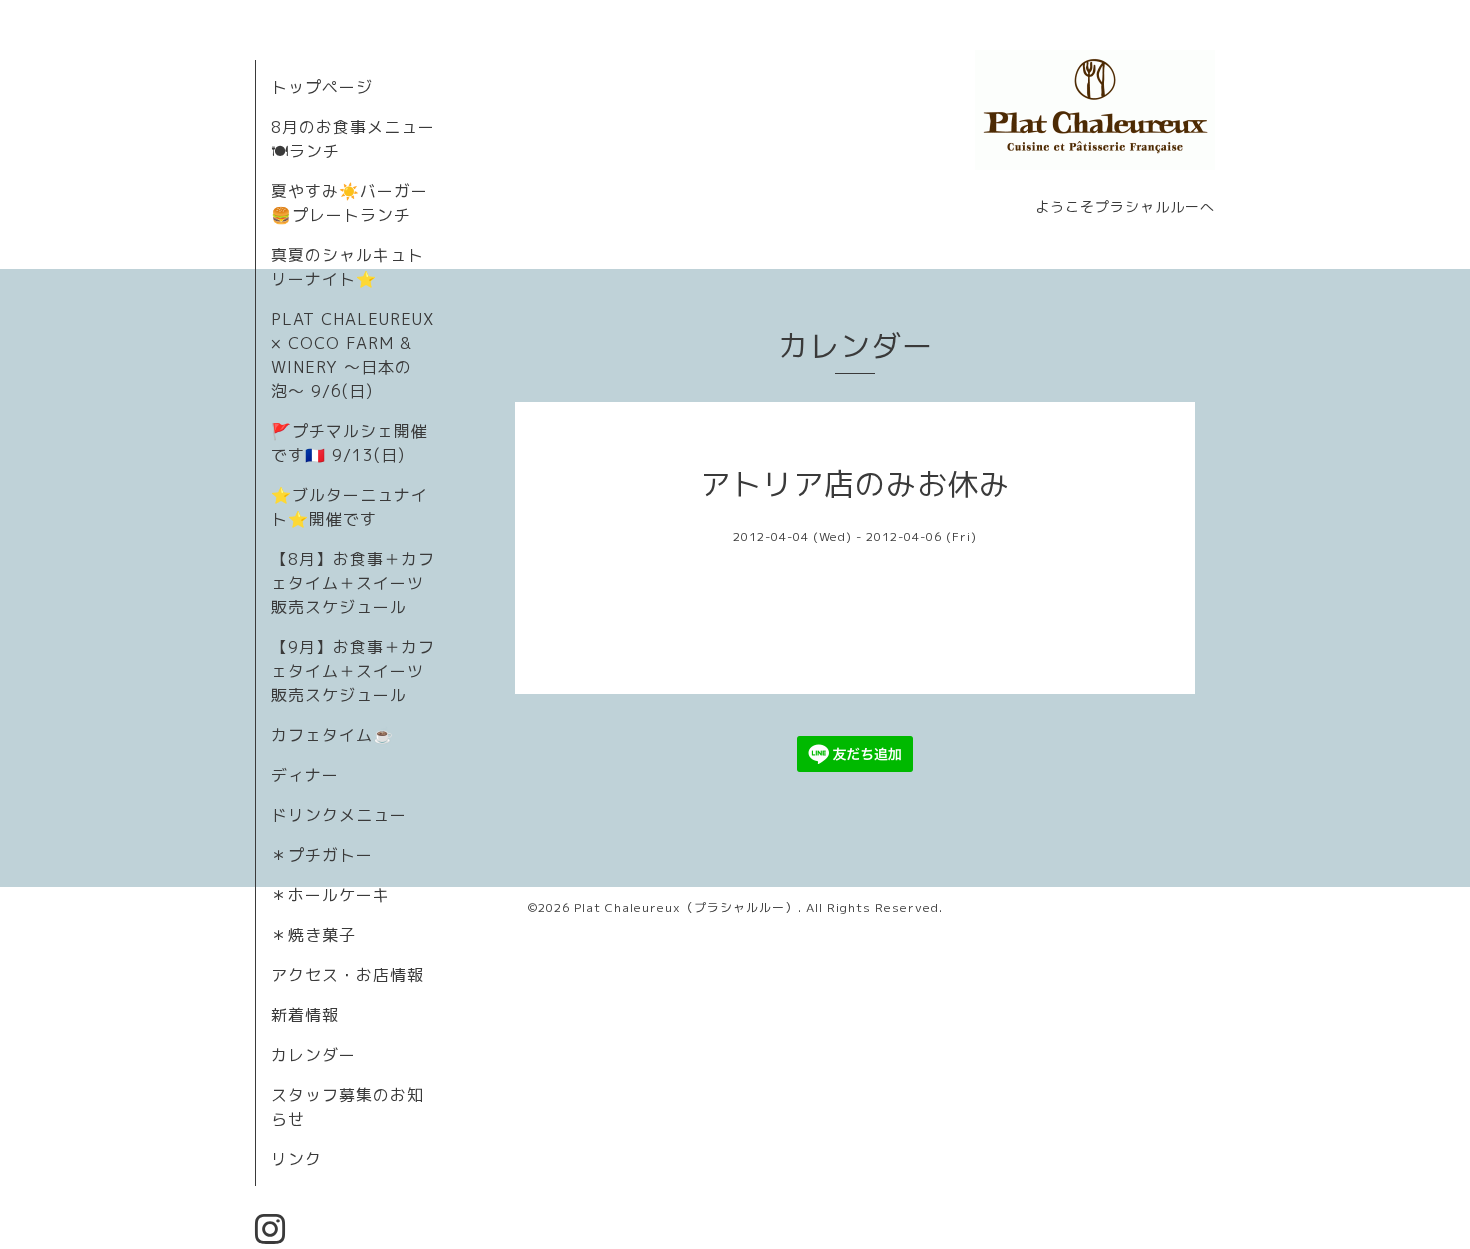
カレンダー (313, 1055)
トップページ (322, 87)
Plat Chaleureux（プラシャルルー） (686, 907)
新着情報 (305, 1015)
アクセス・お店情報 (347, 975)
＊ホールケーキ (330, 895)
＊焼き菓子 (313, 935)
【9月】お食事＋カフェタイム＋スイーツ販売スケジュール (353, 671)
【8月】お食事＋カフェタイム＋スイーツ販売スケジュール (353, 583)
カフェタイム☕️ (332, 735)
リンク (296, 1159)
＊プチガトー (322, 855)
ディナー (305, 775)
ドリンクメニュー (339, 815)
